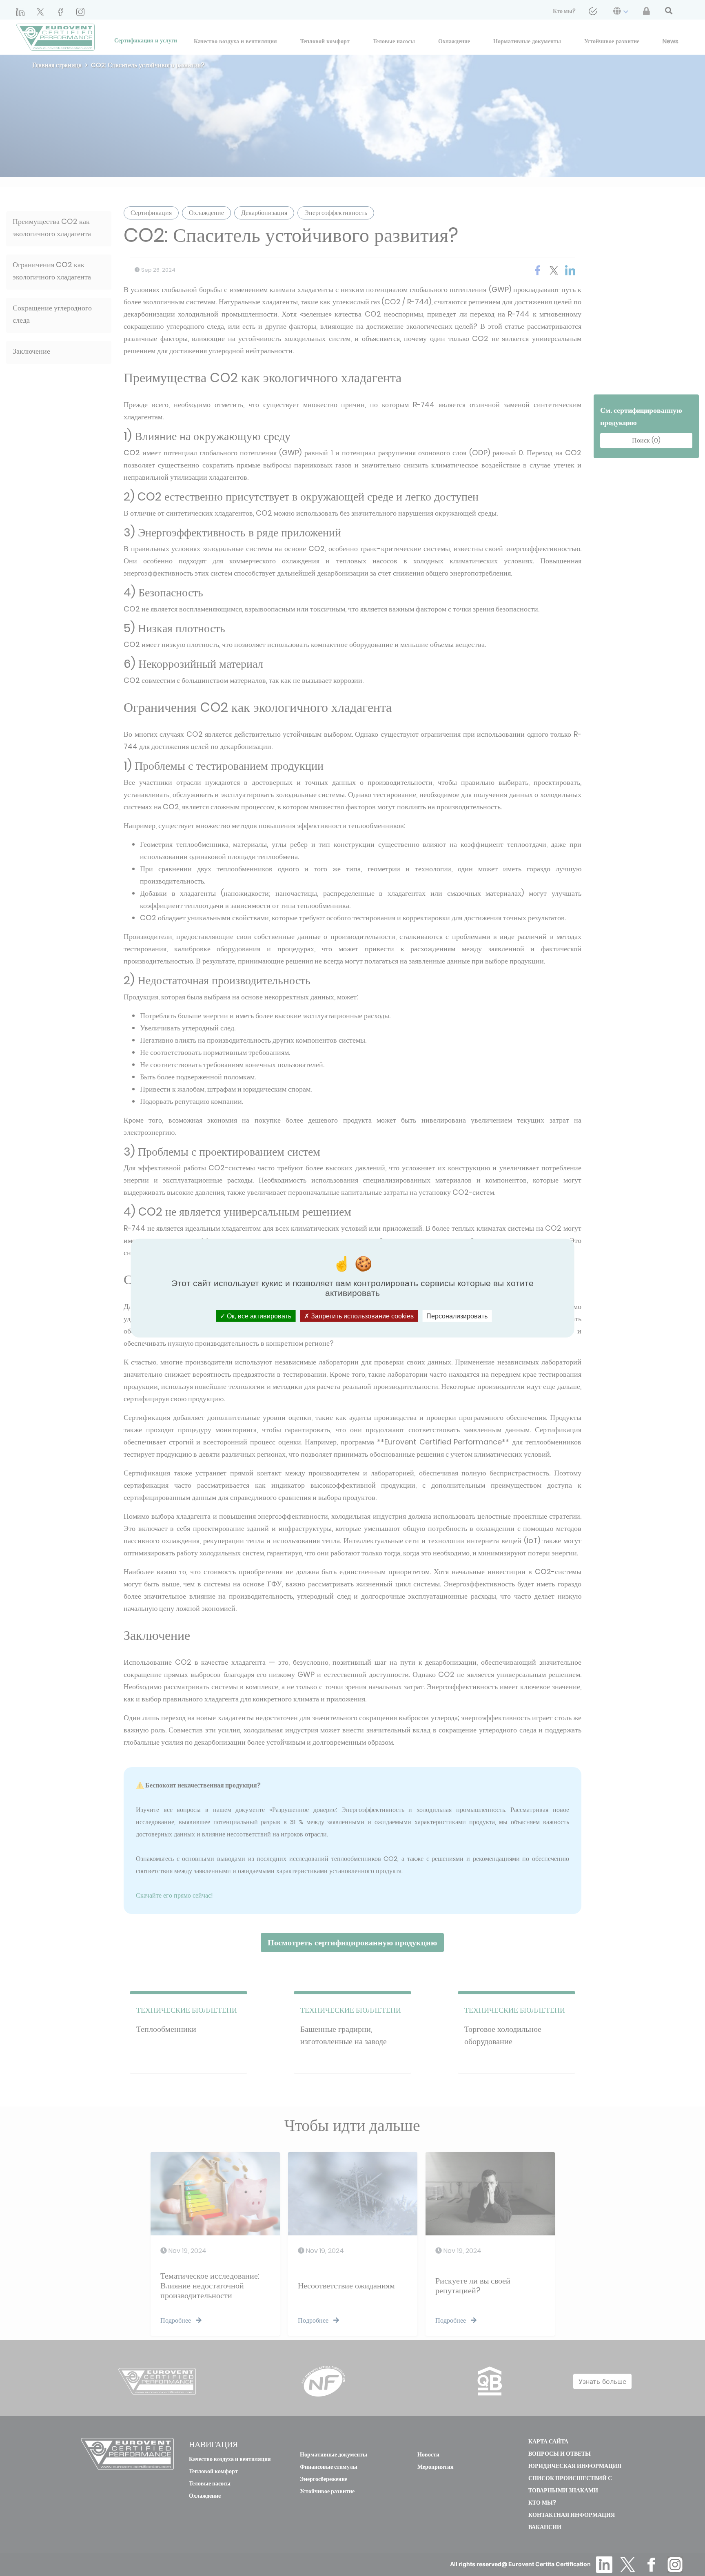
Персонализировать (457, 1316)
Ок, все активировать (258, 1316)
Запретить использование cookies (361, 1316)
